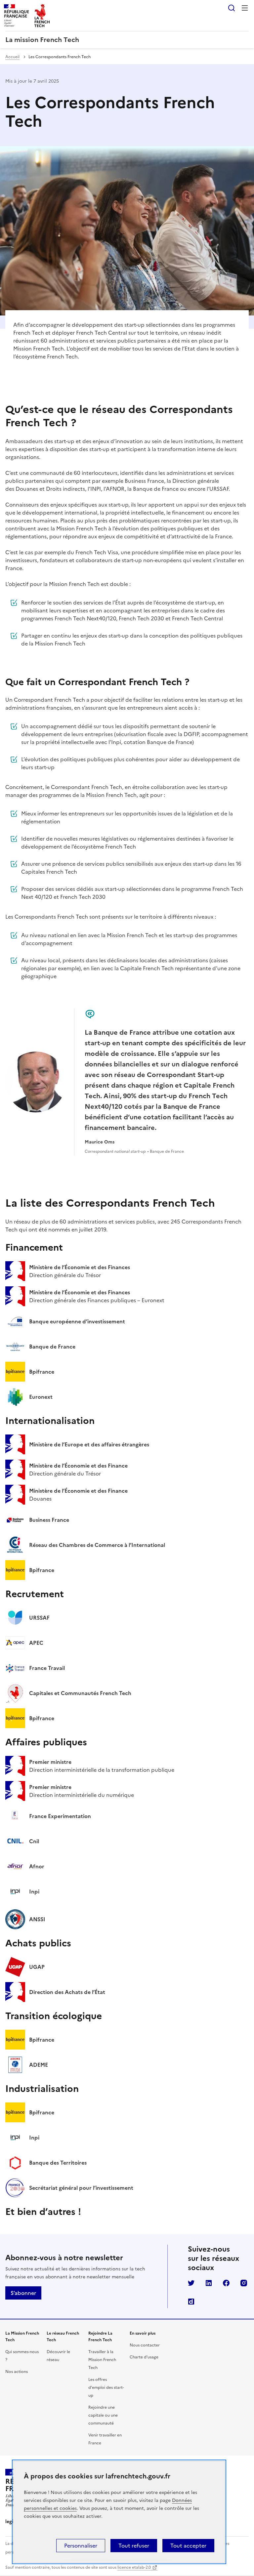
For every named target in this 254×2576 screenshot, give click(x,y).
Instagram (244, 2283)
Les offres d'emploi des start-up (106, 2388)
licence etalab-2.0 (134, 2567)
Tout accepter (188, 2546)
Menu (245, 8)
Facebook (226, 2283)
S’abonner (23, 2293)
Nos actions (17, 2372)
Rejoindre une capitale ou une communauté (103, 2415)
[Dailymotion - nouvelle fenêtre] (191, 2302)
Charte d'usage (144, 2357)
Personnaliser (81, 2546)
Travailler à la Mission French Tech (102, 2360)
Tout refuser (134, 2546)
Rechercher (232, 8)
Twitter (191, 2283)
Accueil (12, 57)
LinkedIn (209, 2283)
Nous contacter (145, 2345)
